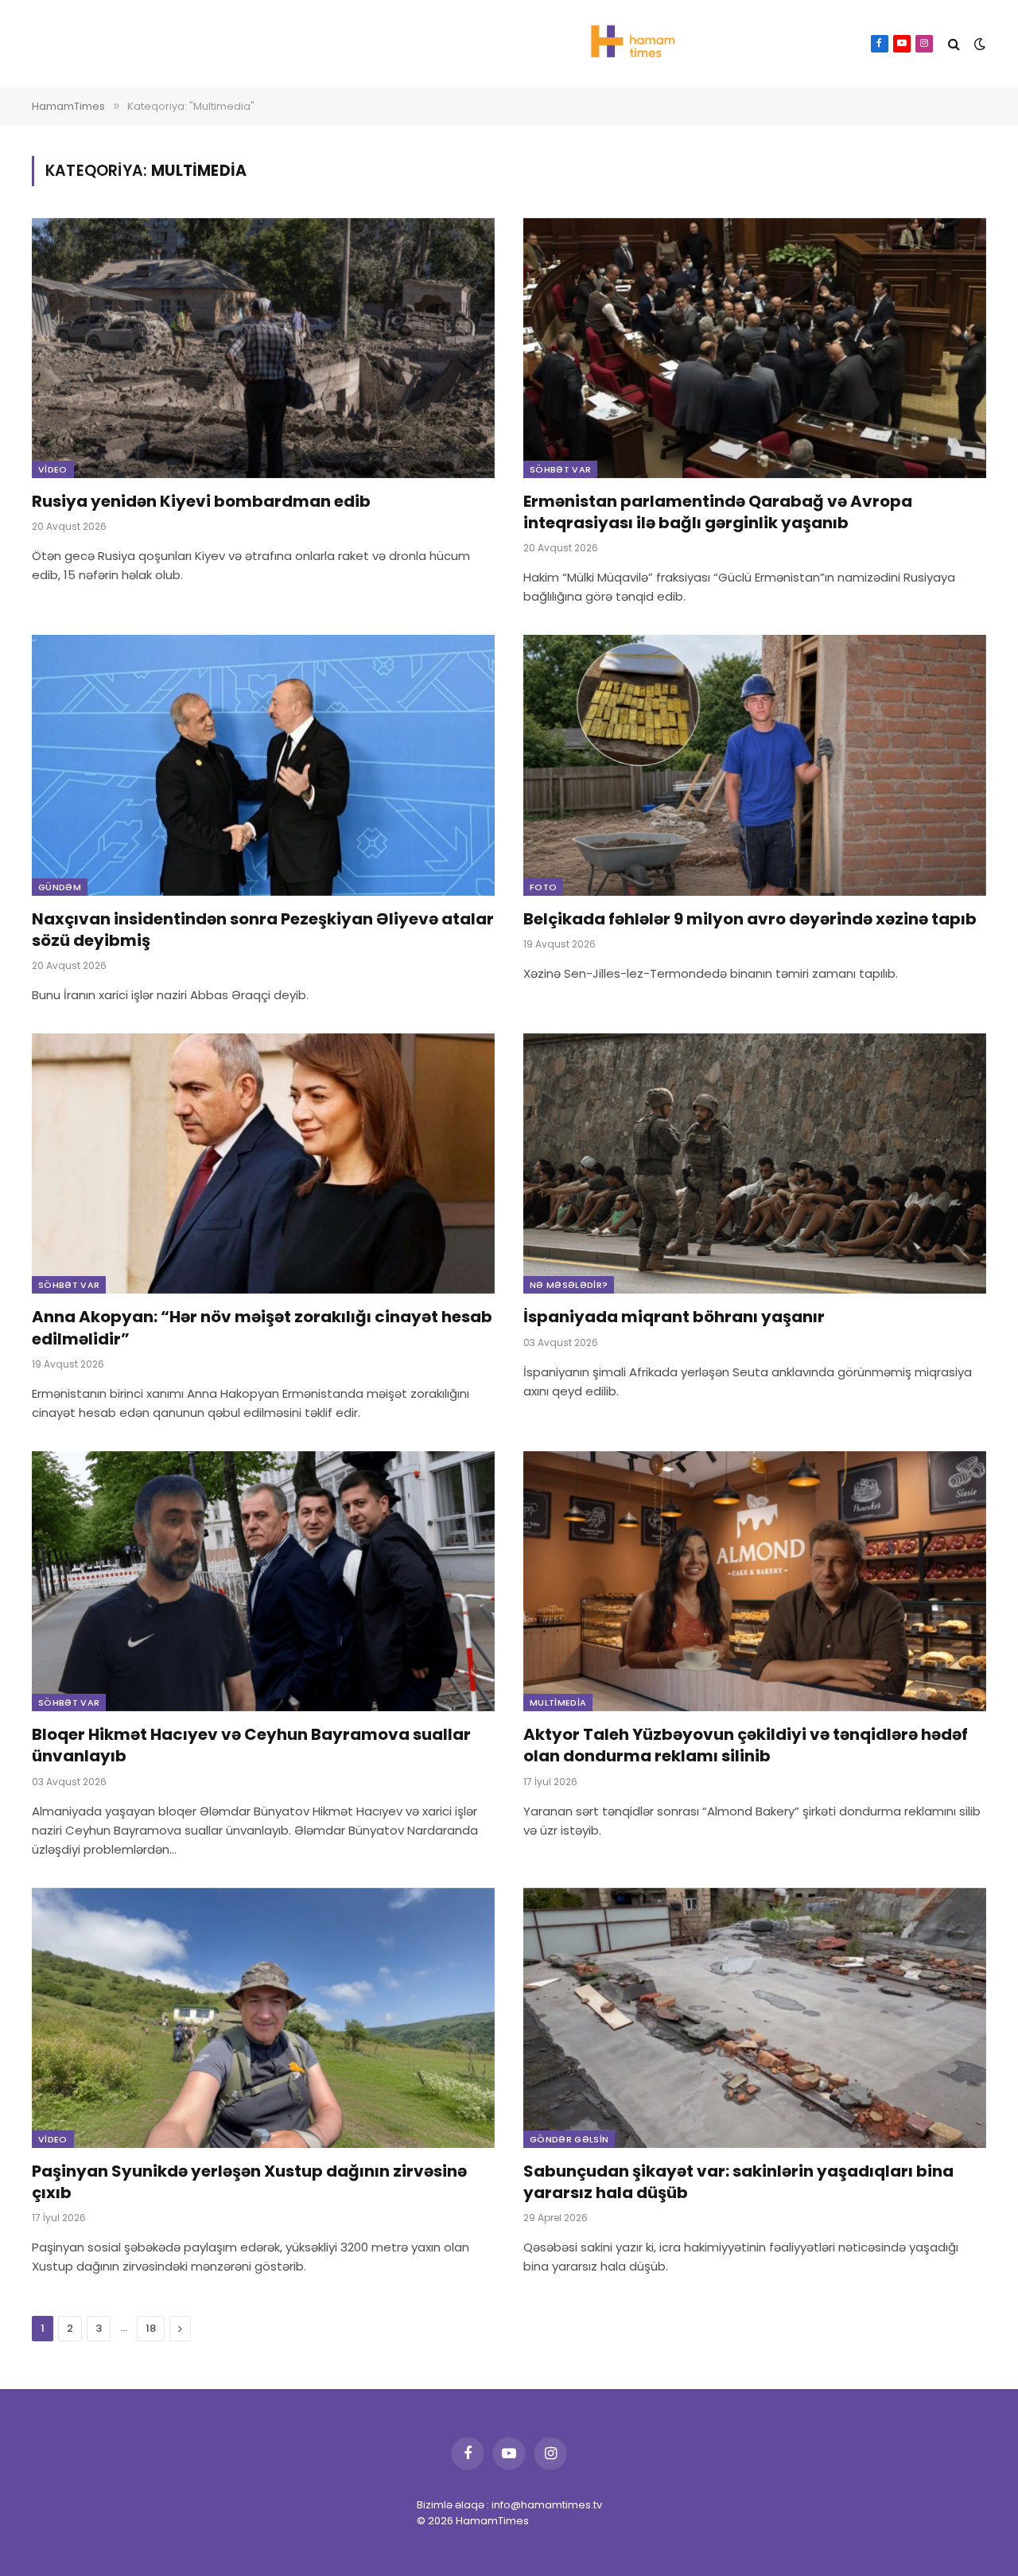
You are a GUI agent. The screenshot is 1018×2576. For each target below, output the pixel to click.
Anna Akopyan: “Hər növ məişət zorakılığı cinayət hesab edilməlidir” (262, 1328)
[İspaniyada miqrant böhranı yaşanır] (755, 1163)
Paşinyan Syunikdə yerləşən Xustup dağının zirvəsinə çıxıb (249, 2182)
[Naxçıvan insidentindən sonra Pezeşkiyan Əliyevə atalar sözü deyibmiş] (263, 765)
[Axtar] (954, 44)
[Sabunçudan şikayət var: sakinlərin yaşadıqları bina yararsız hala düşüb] (755, 2018)
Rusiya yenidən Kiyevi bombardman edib (201, 502)
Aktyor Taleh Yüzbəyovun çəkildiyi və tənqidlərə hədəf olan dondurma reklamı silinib (746, 1745)
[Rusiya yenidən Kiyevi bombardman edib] (263, 348)
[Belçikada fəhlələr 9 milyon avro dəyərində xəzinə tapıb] (755, 765)
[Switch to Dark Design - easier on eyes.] (978, 44)
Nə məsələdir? (569, 1285)
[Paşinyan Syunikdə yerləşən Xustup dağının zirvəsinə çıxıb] (263, 2018)
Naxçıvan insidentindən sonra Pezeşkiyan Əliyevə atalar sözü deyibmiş (263, 930)
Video (53, 469)
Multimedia (558, 1702)
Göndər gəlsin (569, 2139)
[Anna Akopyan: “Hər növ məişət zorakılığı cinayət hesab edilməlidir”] (263, 1163)
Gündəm (60, 887)
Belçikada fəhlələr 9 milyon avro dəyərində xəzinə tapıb (750, 919)
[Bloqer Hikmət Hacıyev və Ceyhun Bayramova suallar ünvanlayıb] (263, 1581)
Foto (543, 887)
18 (151, 2328)
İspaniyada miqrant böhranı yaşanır (674, 1317)
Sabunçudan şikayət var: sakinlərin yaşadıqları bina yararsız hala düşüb (738, 2182)
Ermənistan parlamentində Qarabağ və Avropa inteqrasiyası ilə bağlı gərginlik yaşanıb (718, 512)
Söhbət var (560, 469)
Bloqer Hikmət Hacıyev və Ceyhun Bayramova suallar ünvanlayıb (251, 1745)
